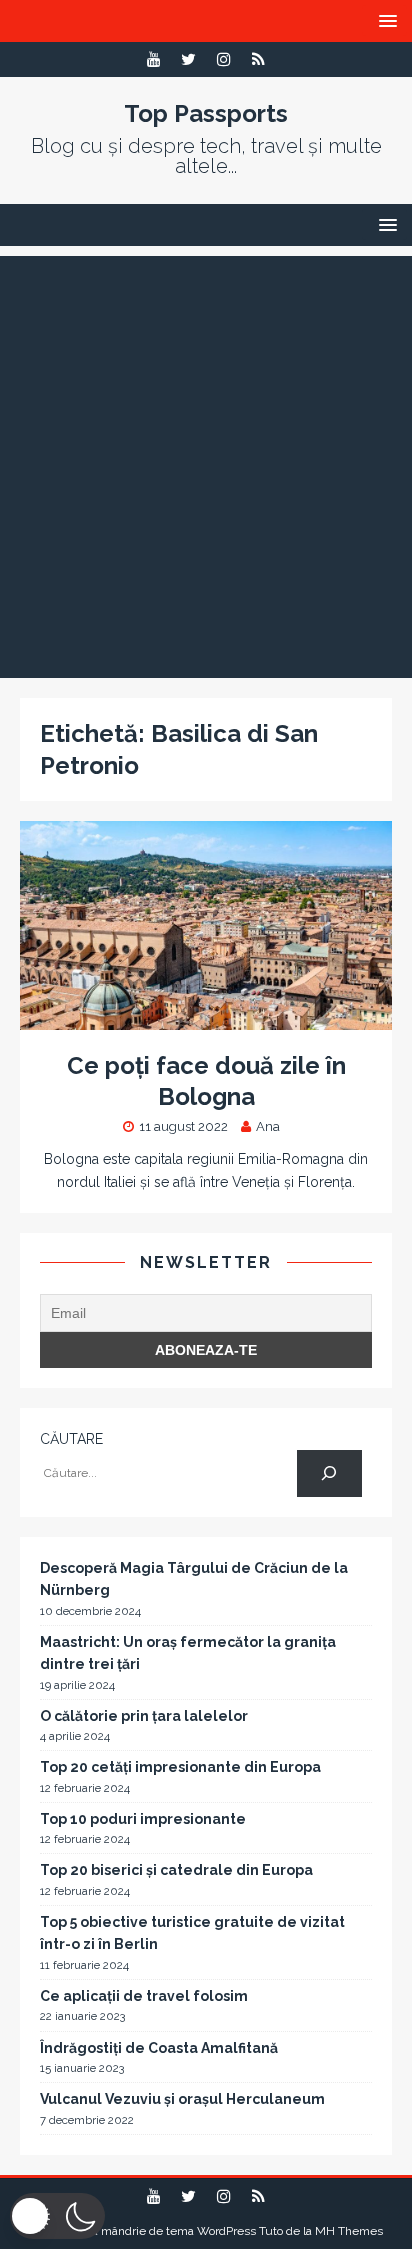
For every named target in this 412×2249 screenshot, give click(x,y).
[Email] (258, 59)
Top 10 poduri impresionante (143, 1819)
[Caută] (329, 1473)
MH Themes (349, 2231)
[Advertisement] (206, 462)
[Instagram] (223, 59)
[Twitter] (188, 59)
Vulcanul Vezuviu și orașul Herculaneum (182, 2099)
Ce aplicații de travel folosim (144, 1996)
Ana (268, 1126)
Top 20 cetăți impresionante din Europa (180, 1767)
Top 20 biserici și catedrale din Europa (176, 1870)
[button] (57, 2216)
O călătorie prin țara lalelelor (144, 1716)
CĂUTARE (71, 1439)
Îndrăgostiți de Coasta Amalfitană (159, 2048)
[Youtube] (153, 59)
